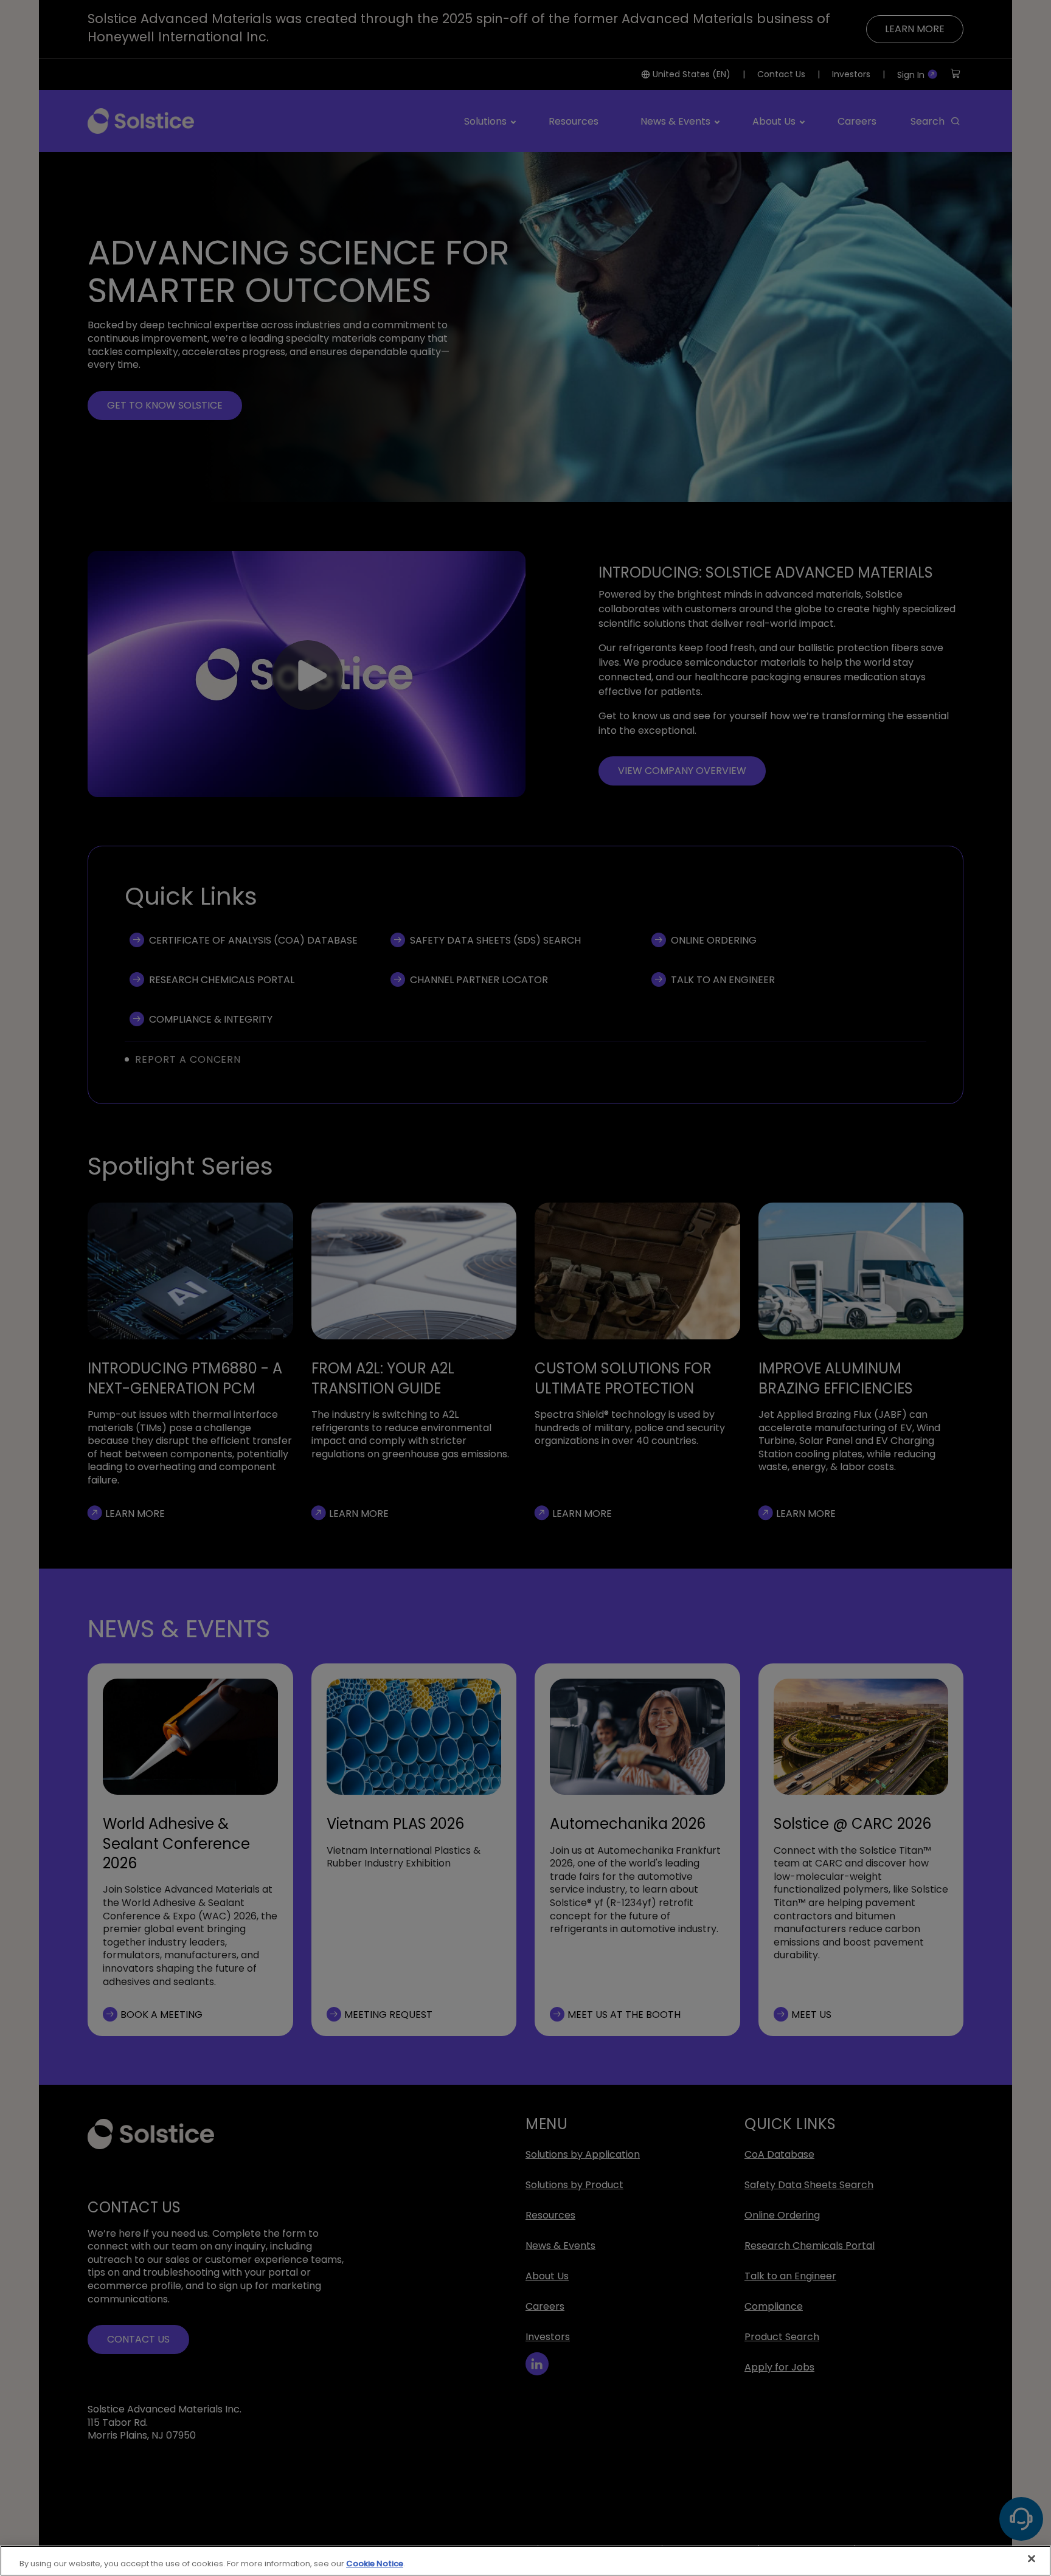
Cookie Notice (375, 2564)
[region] (525, 2561)
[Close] (1032, 2559)
